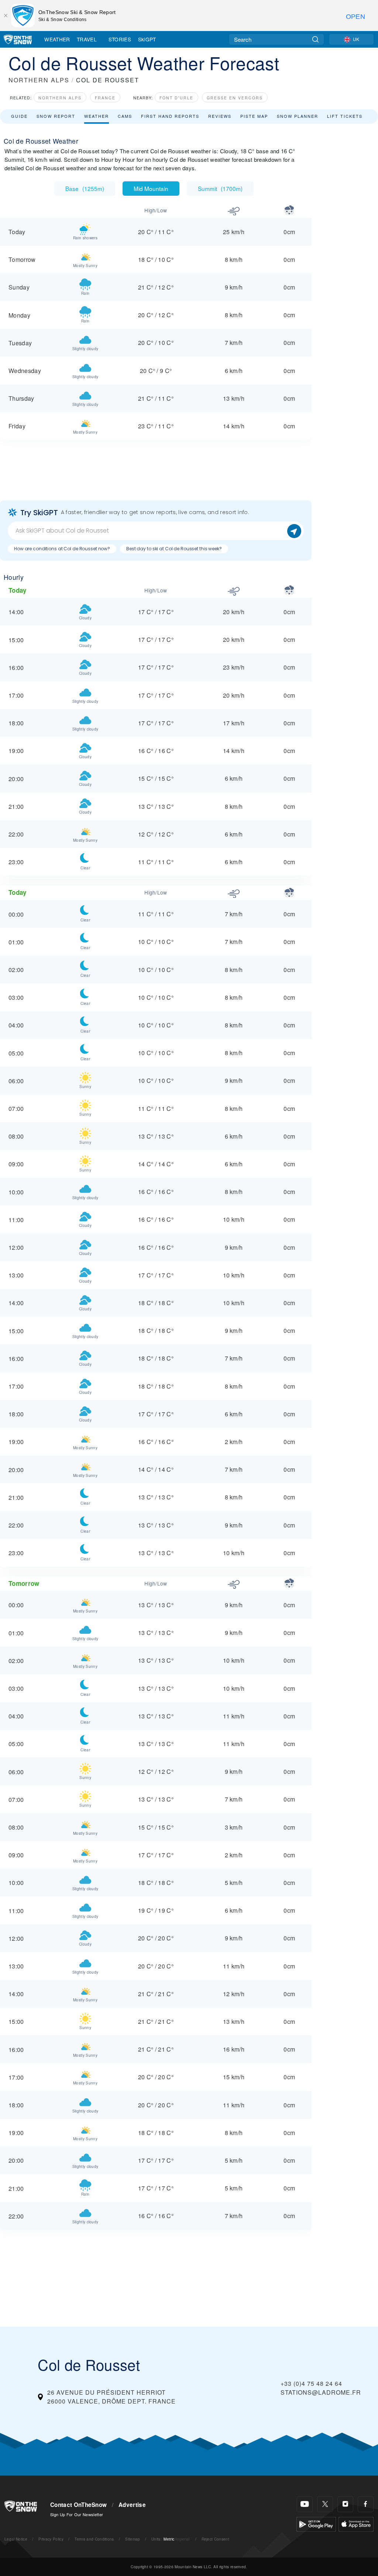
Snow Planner (298, 116)
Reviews (220, 116)
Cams (125, 116)
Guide (19, 116)
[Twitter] (325, 2504)
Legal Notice (16, 2539)
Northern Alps (60, 98)
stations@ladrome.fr (321, 2392)
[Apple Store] (356, 2523)
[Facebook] (366, 2504)
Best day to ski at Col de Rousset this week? (174, 549)
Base (85, 188)
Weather (57, 39)
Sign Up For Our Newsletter (77, 2514)
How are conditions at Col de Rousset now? (62, 549)
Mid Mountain (151, 188)
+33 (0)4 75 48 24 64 (311, 2383)
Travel (87, 39)
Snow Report (56, 116)
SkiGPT (147, 39)
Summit (220, 188)
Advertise (132, 2505)
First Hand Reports (170, 116)
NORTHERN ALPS (39, 80)
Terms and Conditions (94, 2539)
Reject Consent (215, 2539)
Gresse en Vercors (235, 98)
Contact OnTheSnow (78, 2505)
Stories (120, 39)
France (105, 98)
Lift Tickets (345, 116)
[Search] (315, 39)
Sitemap (133, 2539)
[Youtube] (305, 2504)
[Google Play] (316, 2523)
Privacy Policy (51, 2539)
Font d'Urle (176, 98)
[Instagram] (345, 2504)
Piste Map (254, 116)
